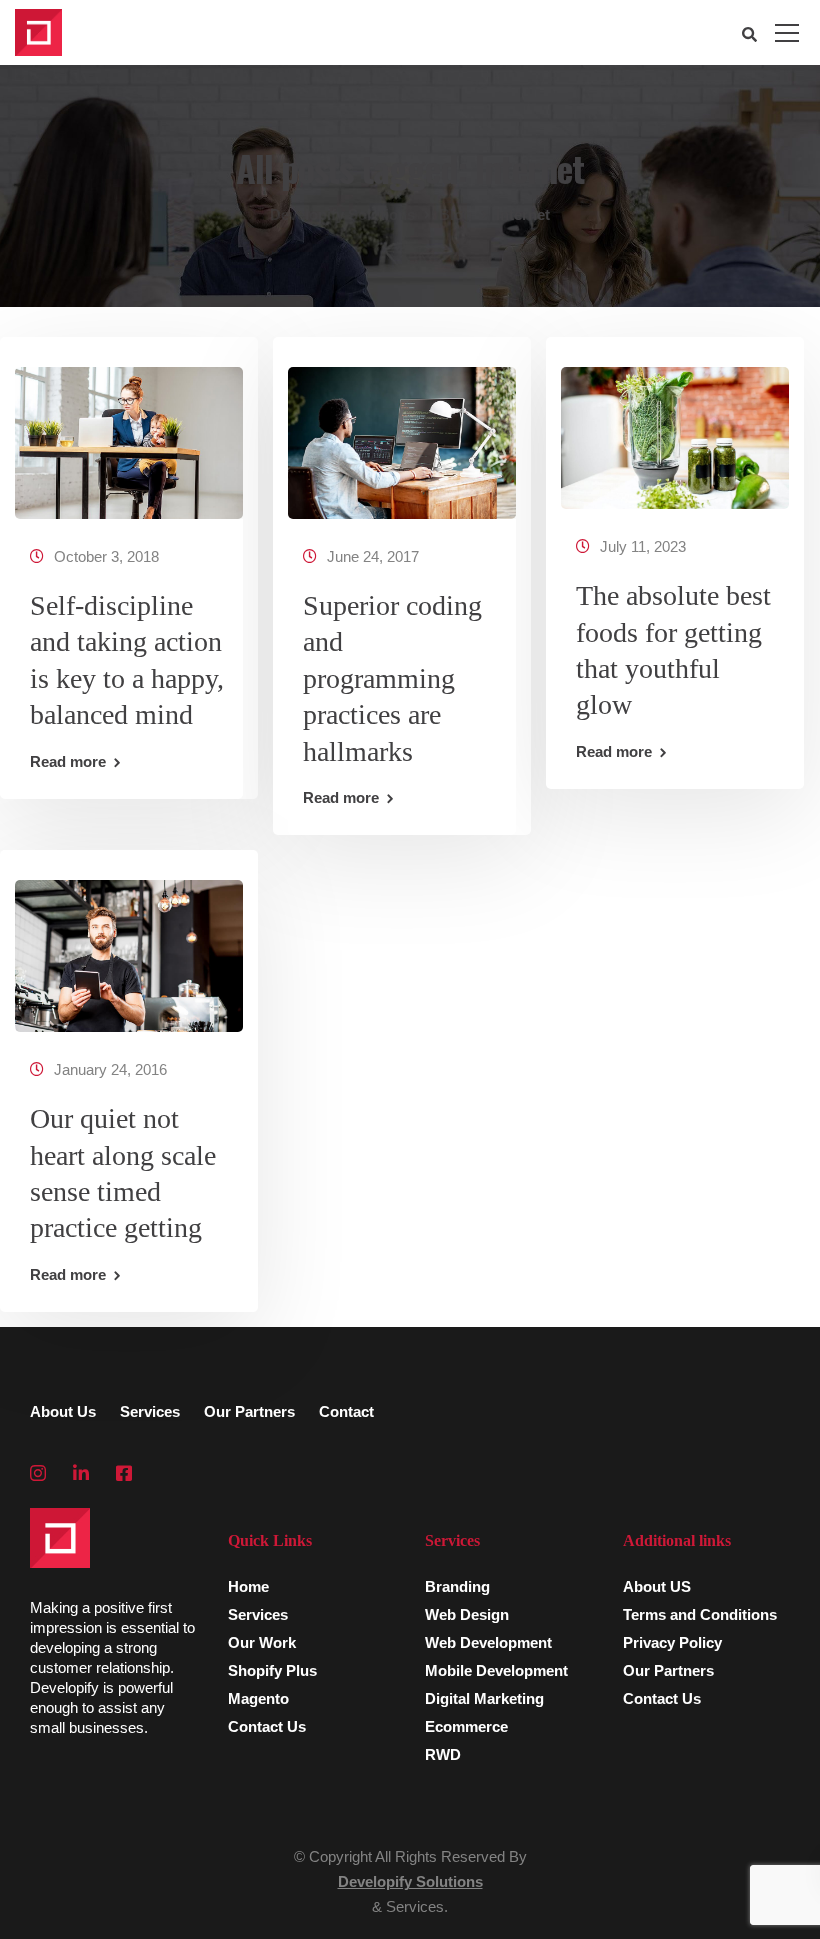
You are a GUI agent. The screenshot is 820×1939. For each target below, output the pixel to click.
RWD (443, 1754)
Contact (346, 1411)
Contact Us (267, 1726)
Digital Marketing (484, 1698)
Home (248, 1586)
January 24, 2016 (110, 1069)
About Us (63, 1411)
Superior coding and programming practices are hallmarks (392, 678)
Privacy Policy (672, 1642)
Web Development (488, 1642)
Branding (457, 1586)
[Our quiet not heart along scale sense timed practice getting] (129, 947)
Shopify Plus (272, 1670)
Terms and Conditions (700, 1614)
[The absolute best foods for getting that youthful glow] (675, 429)
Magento (258, 1698)
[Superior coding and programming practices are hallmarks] (402, 433)
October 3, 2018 (106, 556)
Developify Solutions (410, 1881)
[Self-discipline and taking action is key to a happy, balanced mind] (129, 433)
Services (150, 1411)
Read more (68, 761)
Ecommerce (466, 1726)
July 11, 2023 (643, 546)
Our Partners (249, 1411)
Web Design (467, 1614)
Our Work (262, 1642)
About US (657, 1586)
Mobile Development (496, 1670)
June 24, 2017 (373, 556)
